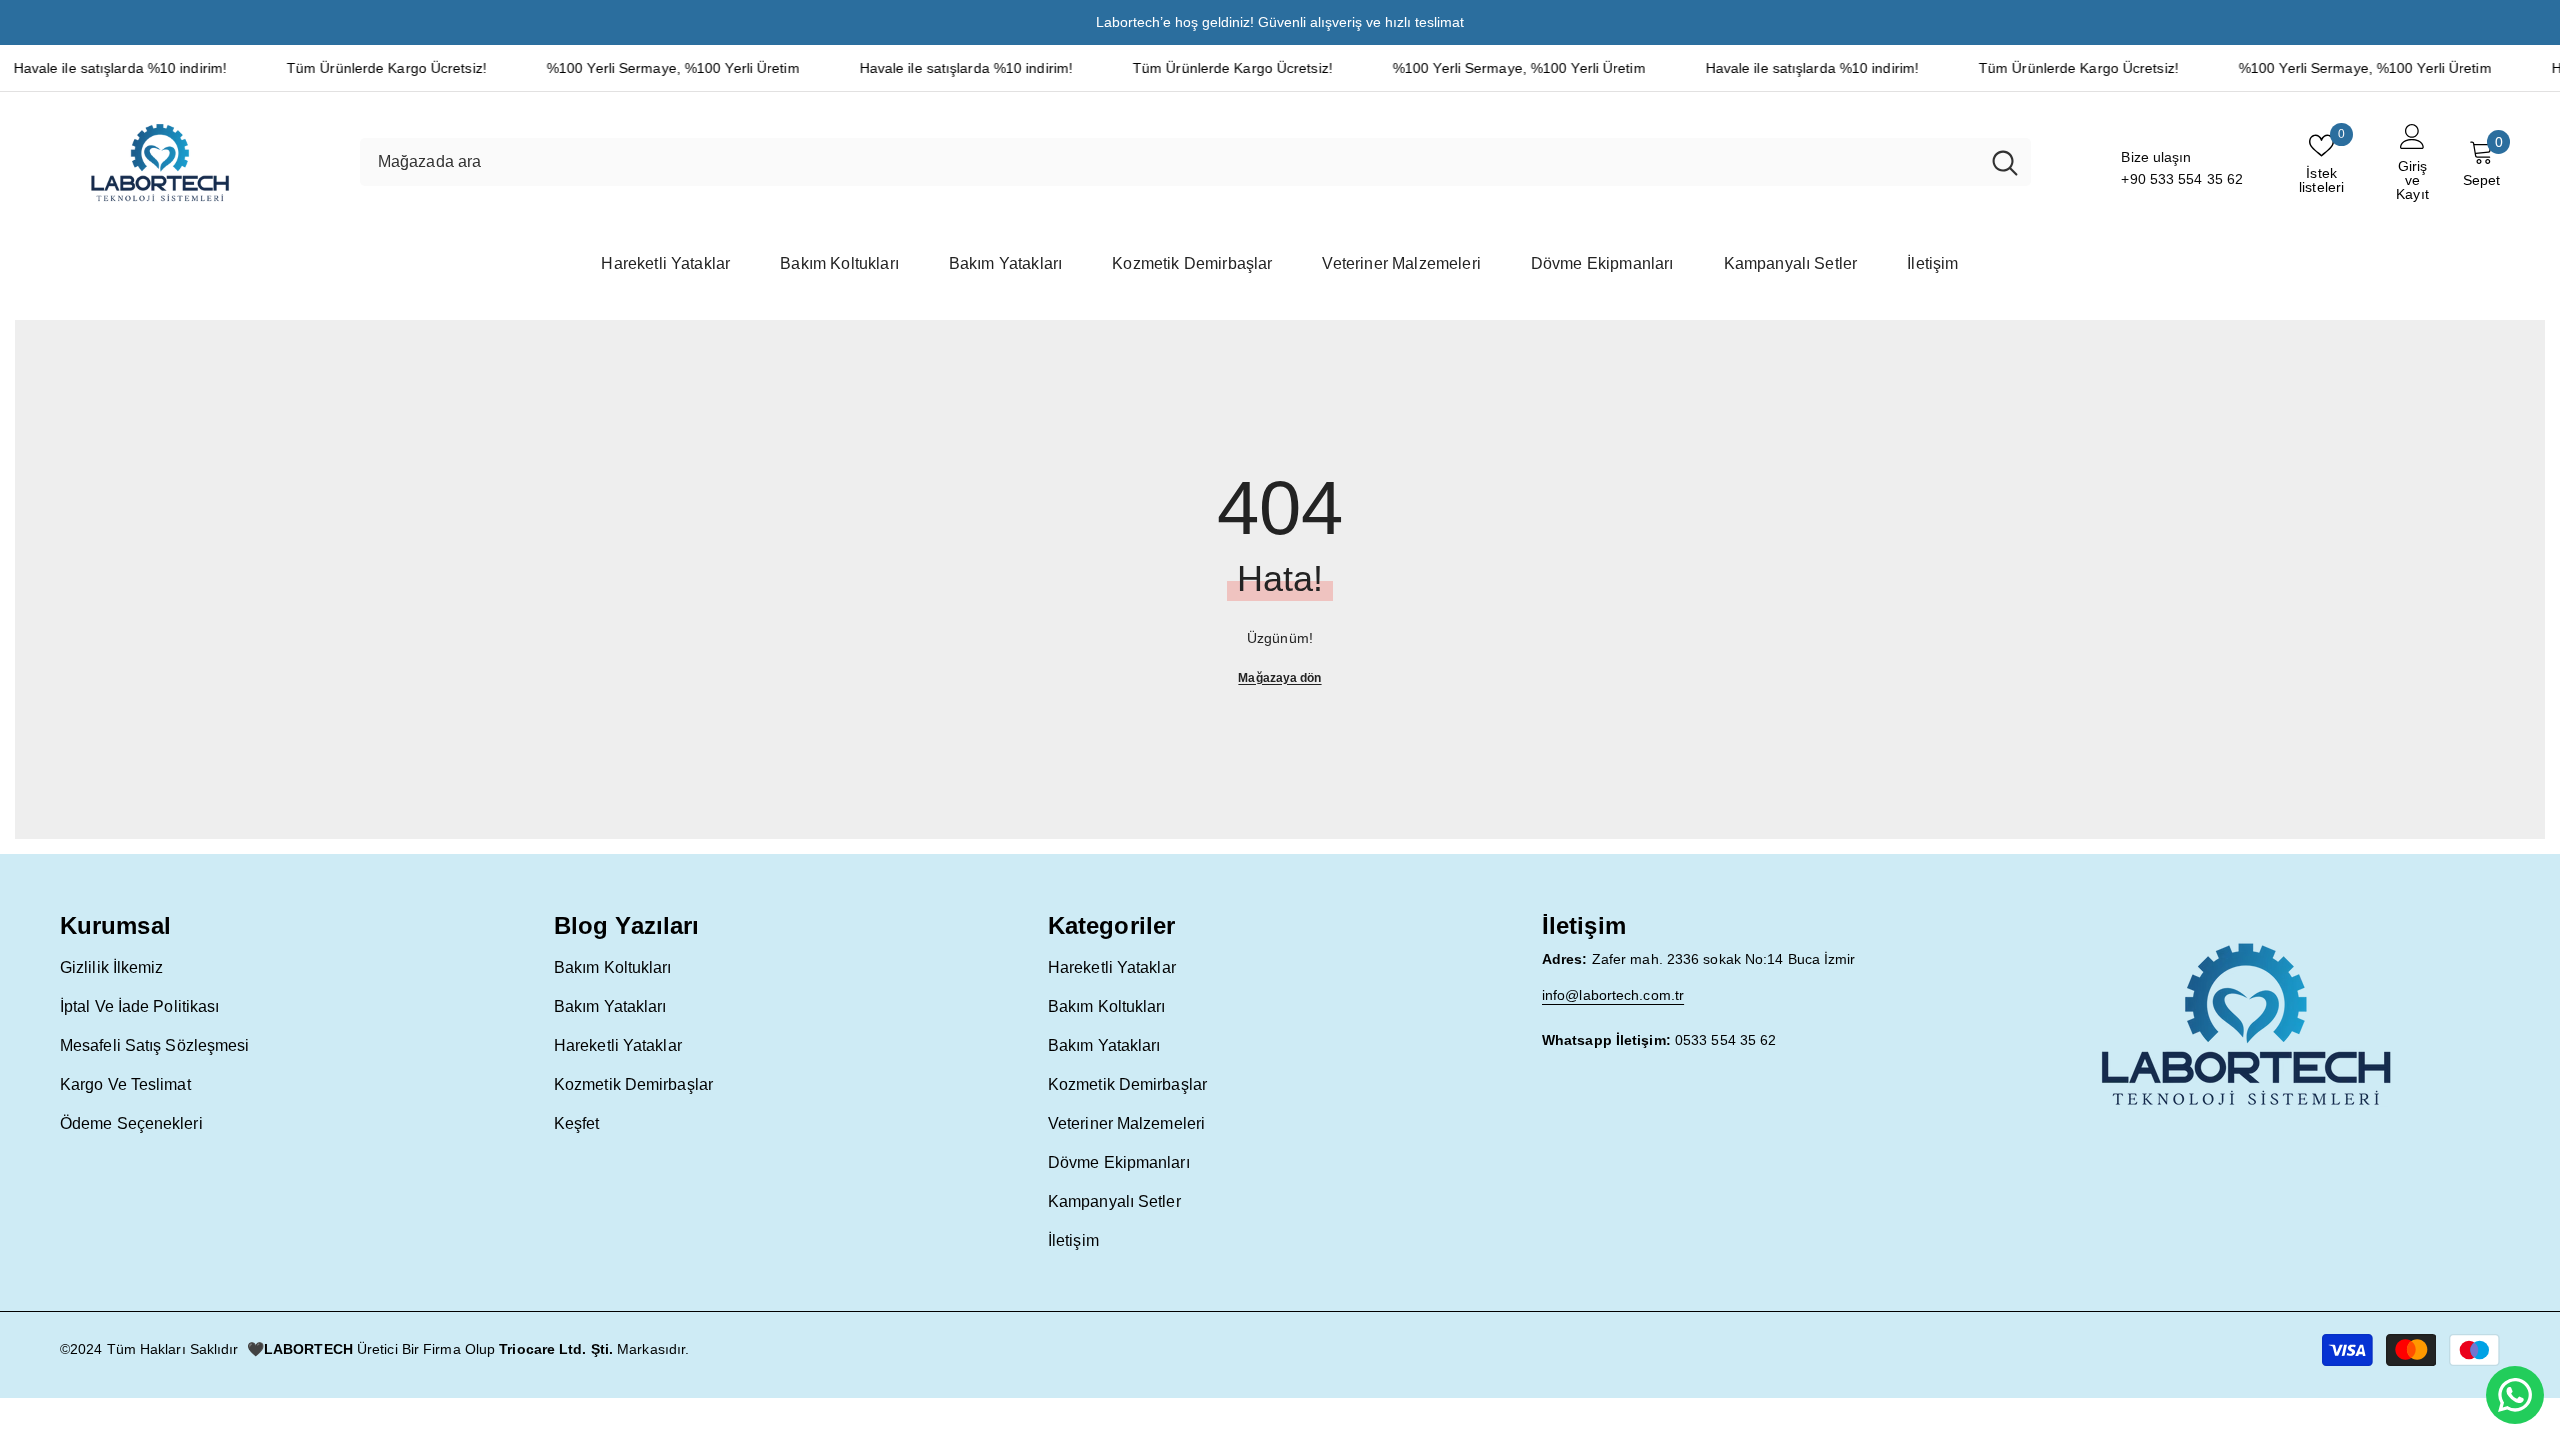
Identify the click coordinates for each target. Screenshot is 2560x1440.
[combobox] (1169, 162)
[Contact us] (2515, 1395)
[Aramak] (1195, 162)
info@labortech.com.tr (1613, 995)
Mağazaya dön (1279, 678)
